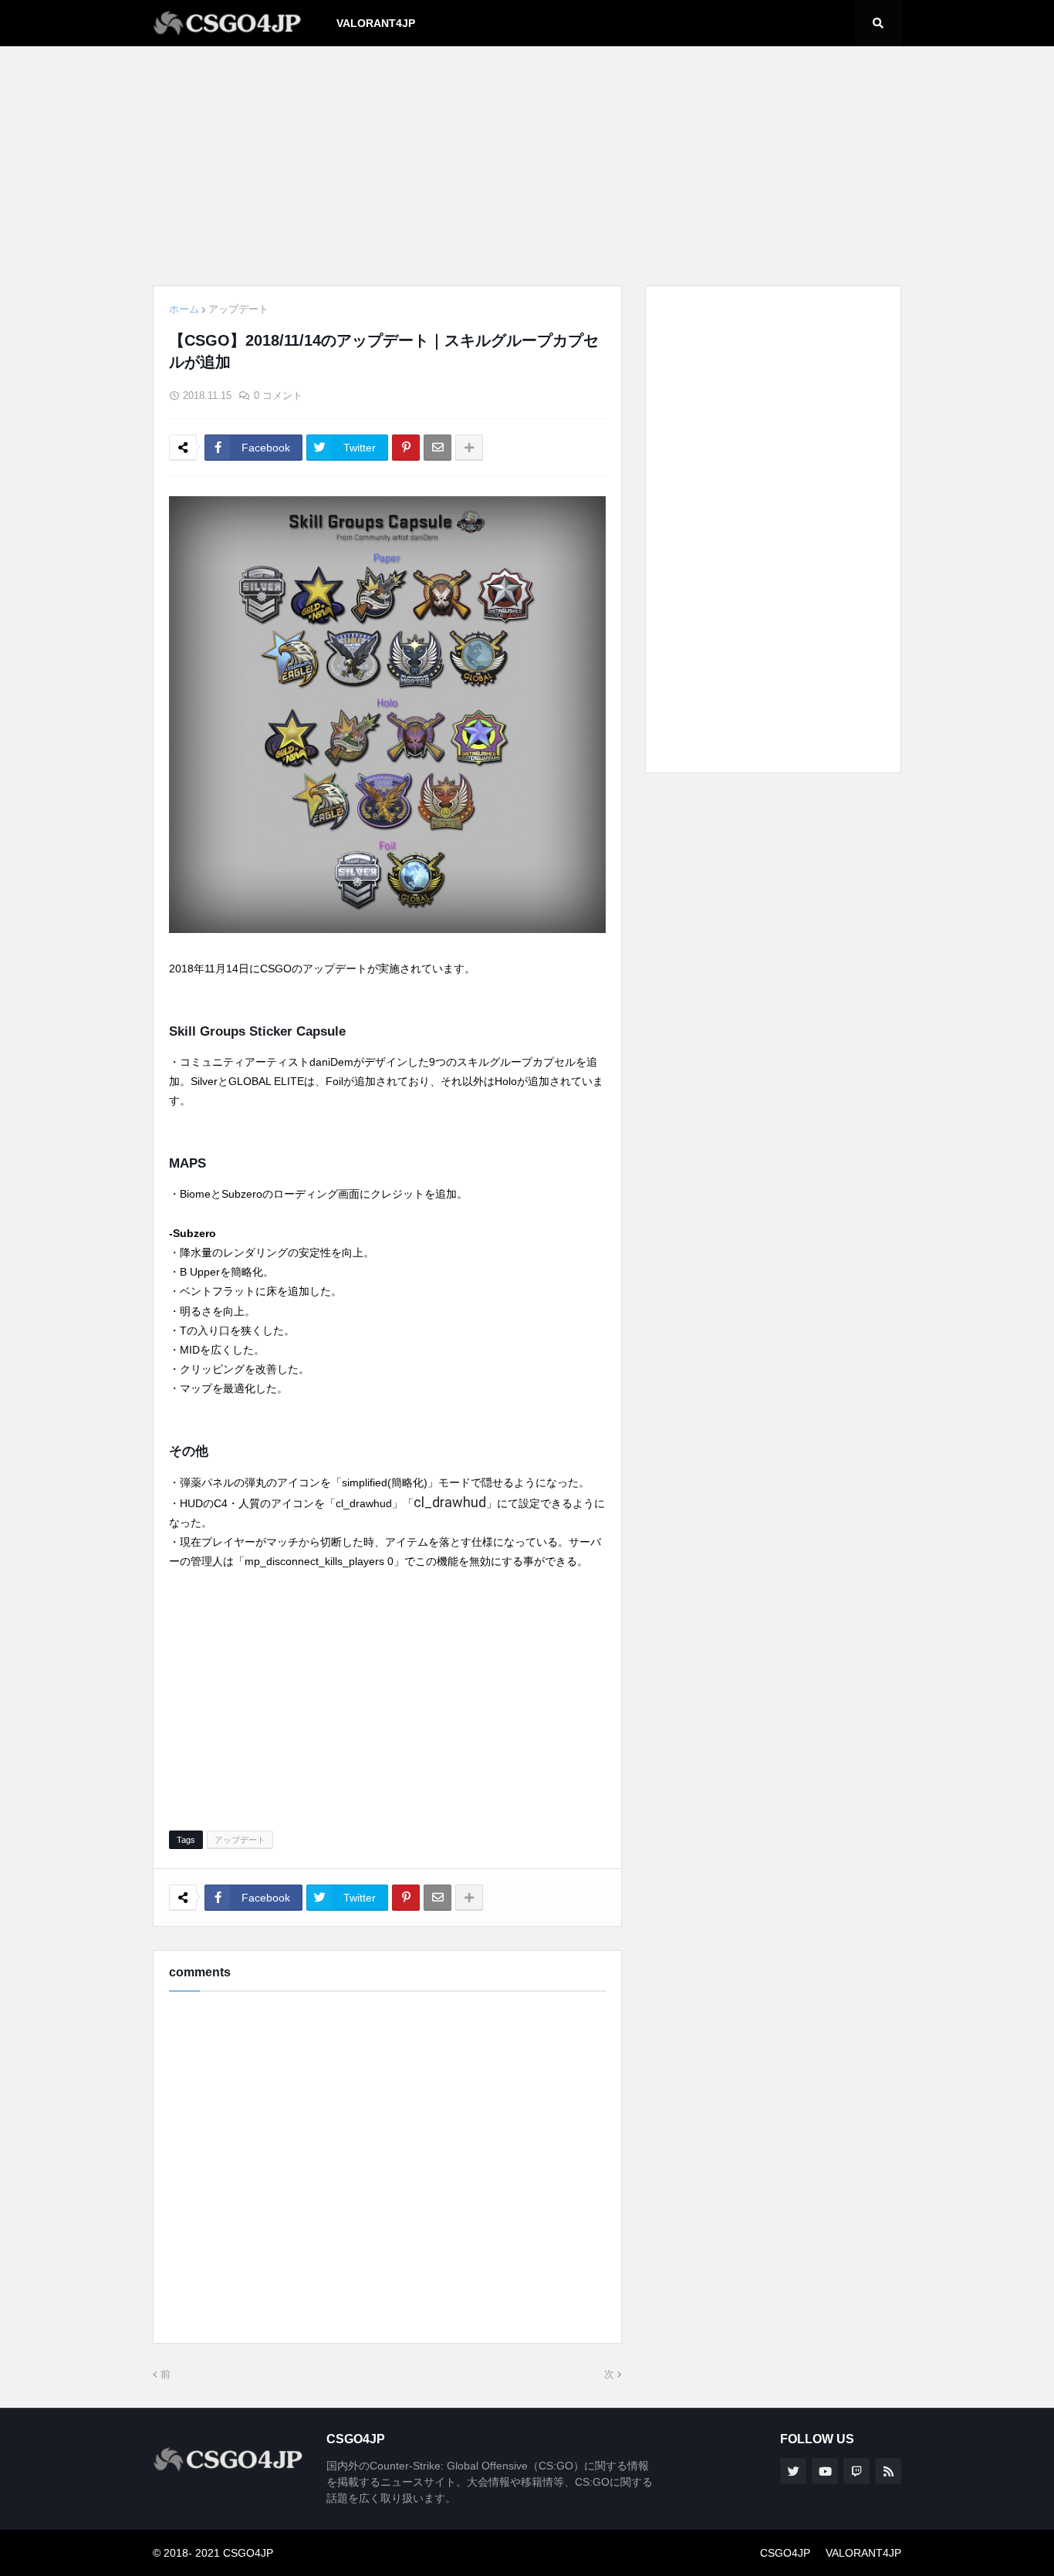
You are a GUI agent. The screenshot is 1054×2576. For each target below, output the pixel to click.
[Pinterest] (406, 448)
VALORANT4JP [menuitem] (376, 23)
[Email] (437, 448)
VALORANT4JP (863, 2553)
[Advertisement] (527, 166)
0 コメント (278, 396)
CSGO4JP (785, 2553)
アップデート (238, 309)
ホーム (184, 309)
